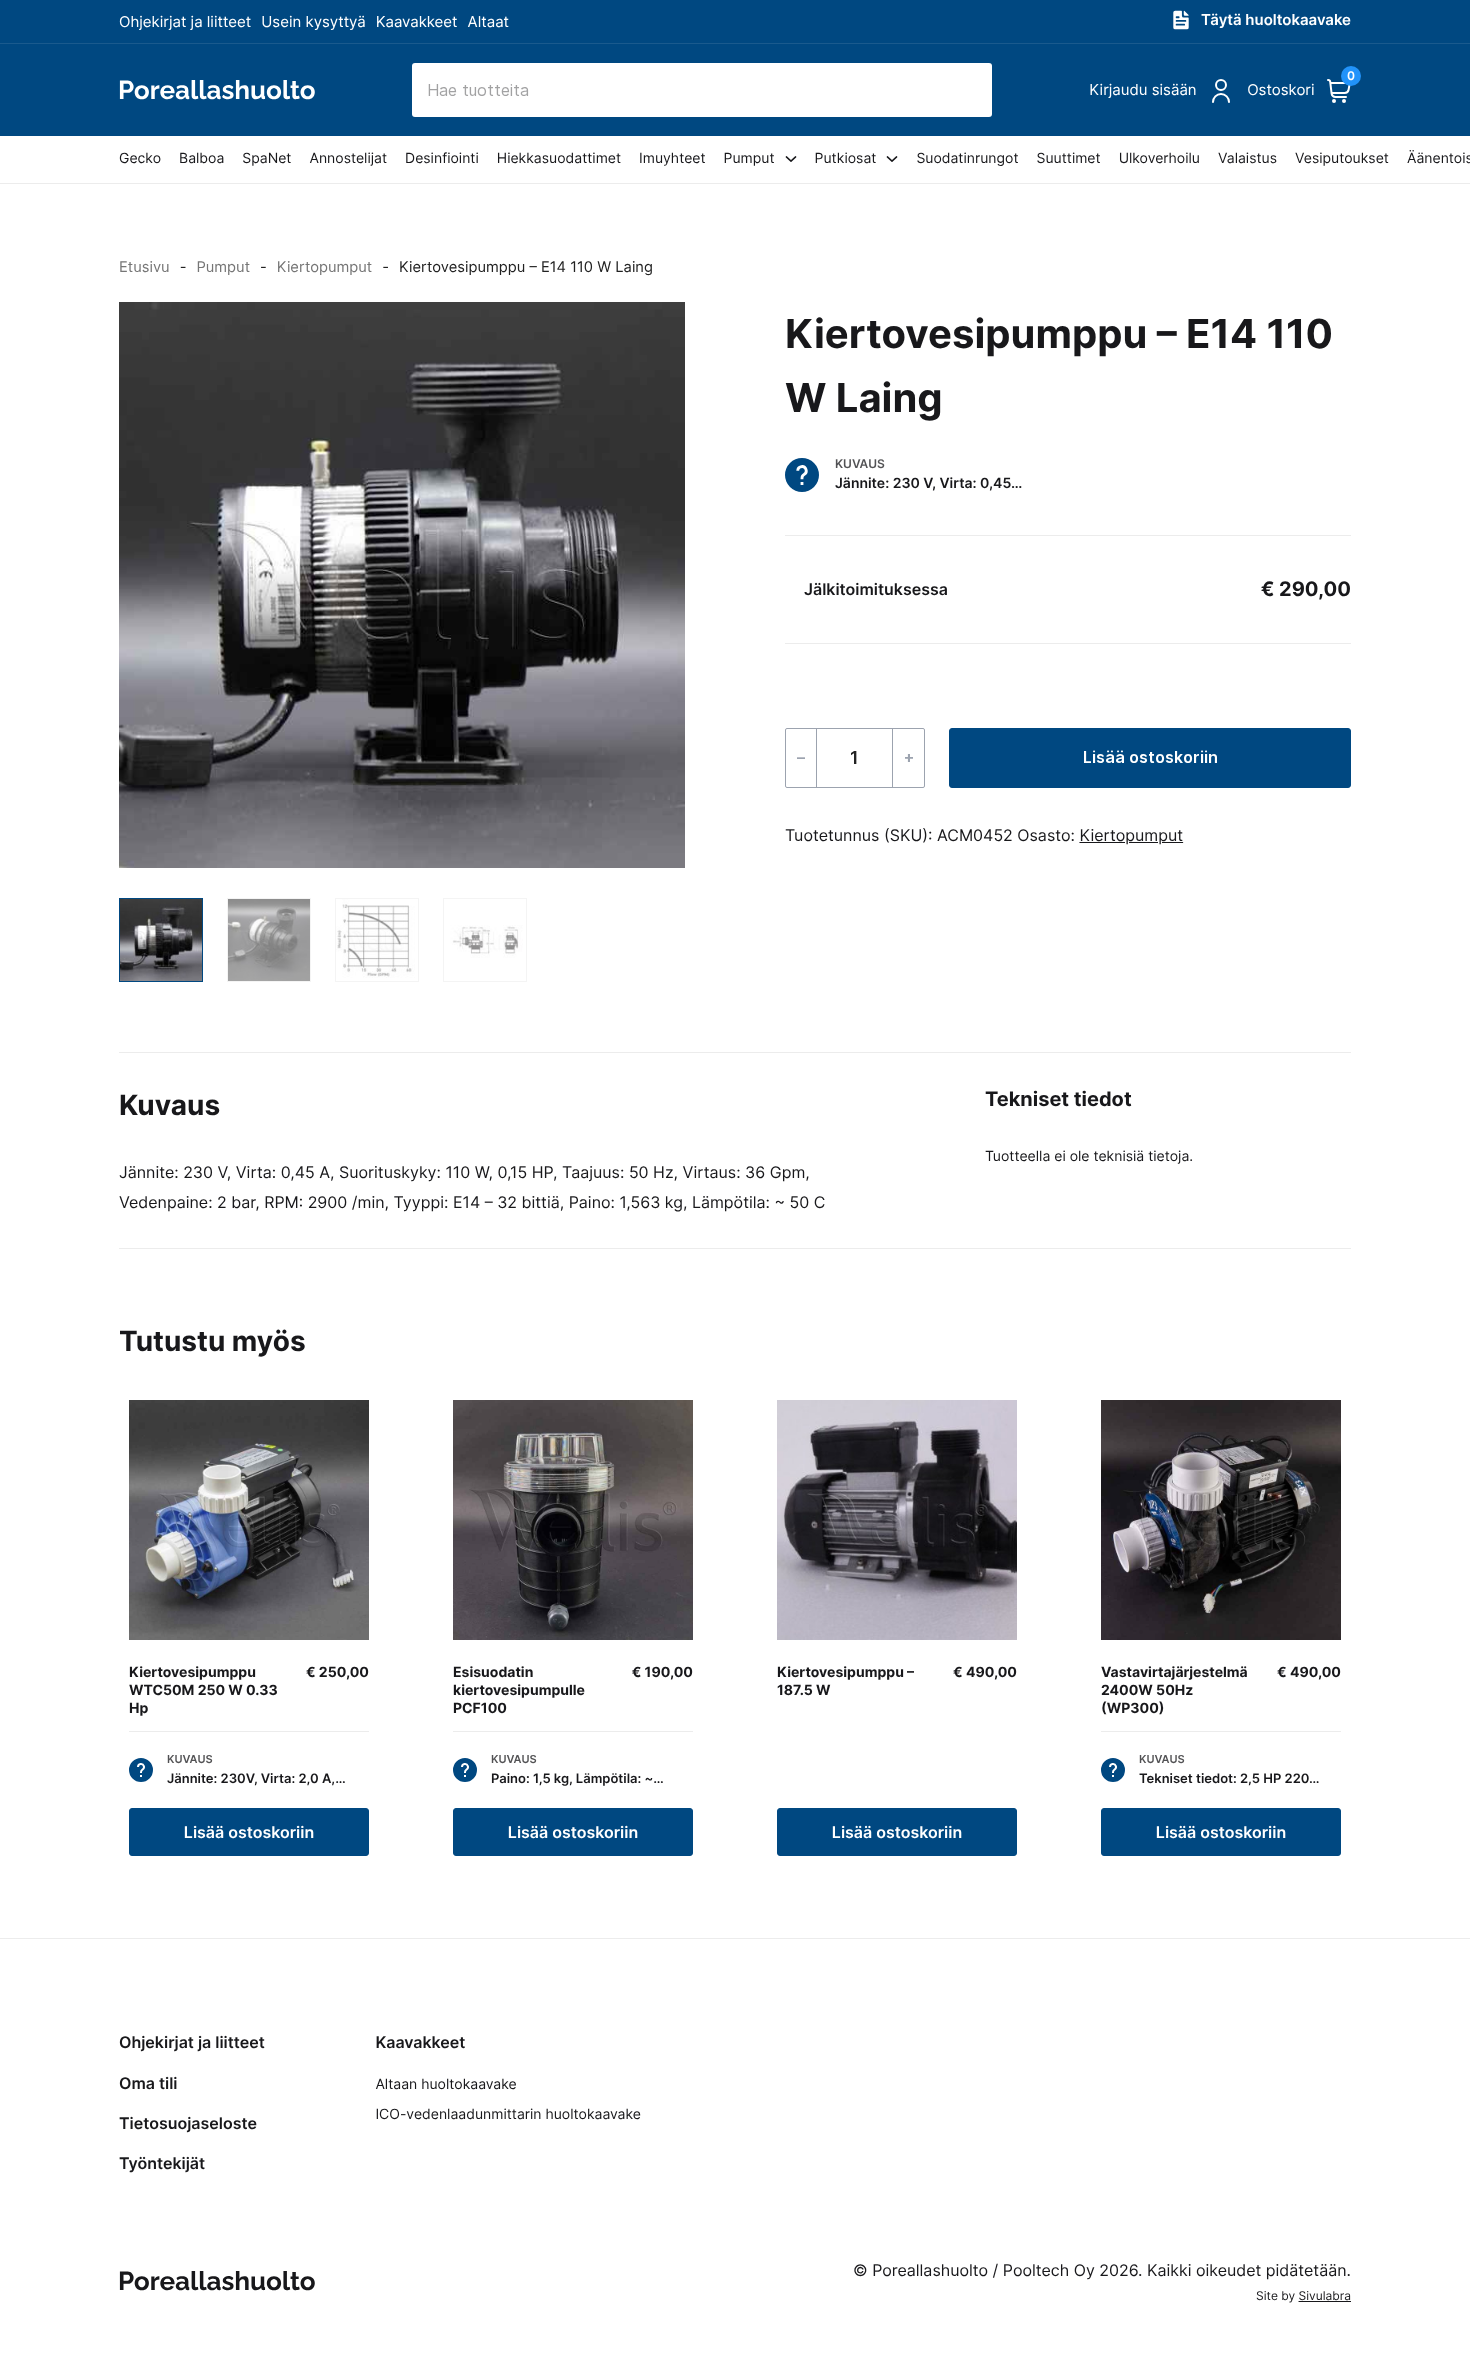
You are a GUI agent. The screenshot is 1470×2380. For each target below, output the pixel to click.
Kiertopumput (324, 267)
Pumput (223, 267)
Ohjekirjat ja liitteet (185, 21)
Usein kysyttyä (313, 21)
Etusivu (144, 267)
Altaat (489, 21)
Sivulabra (1325, 2295)
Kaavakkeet (417, 21)
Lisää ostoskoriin (1150, 757)
